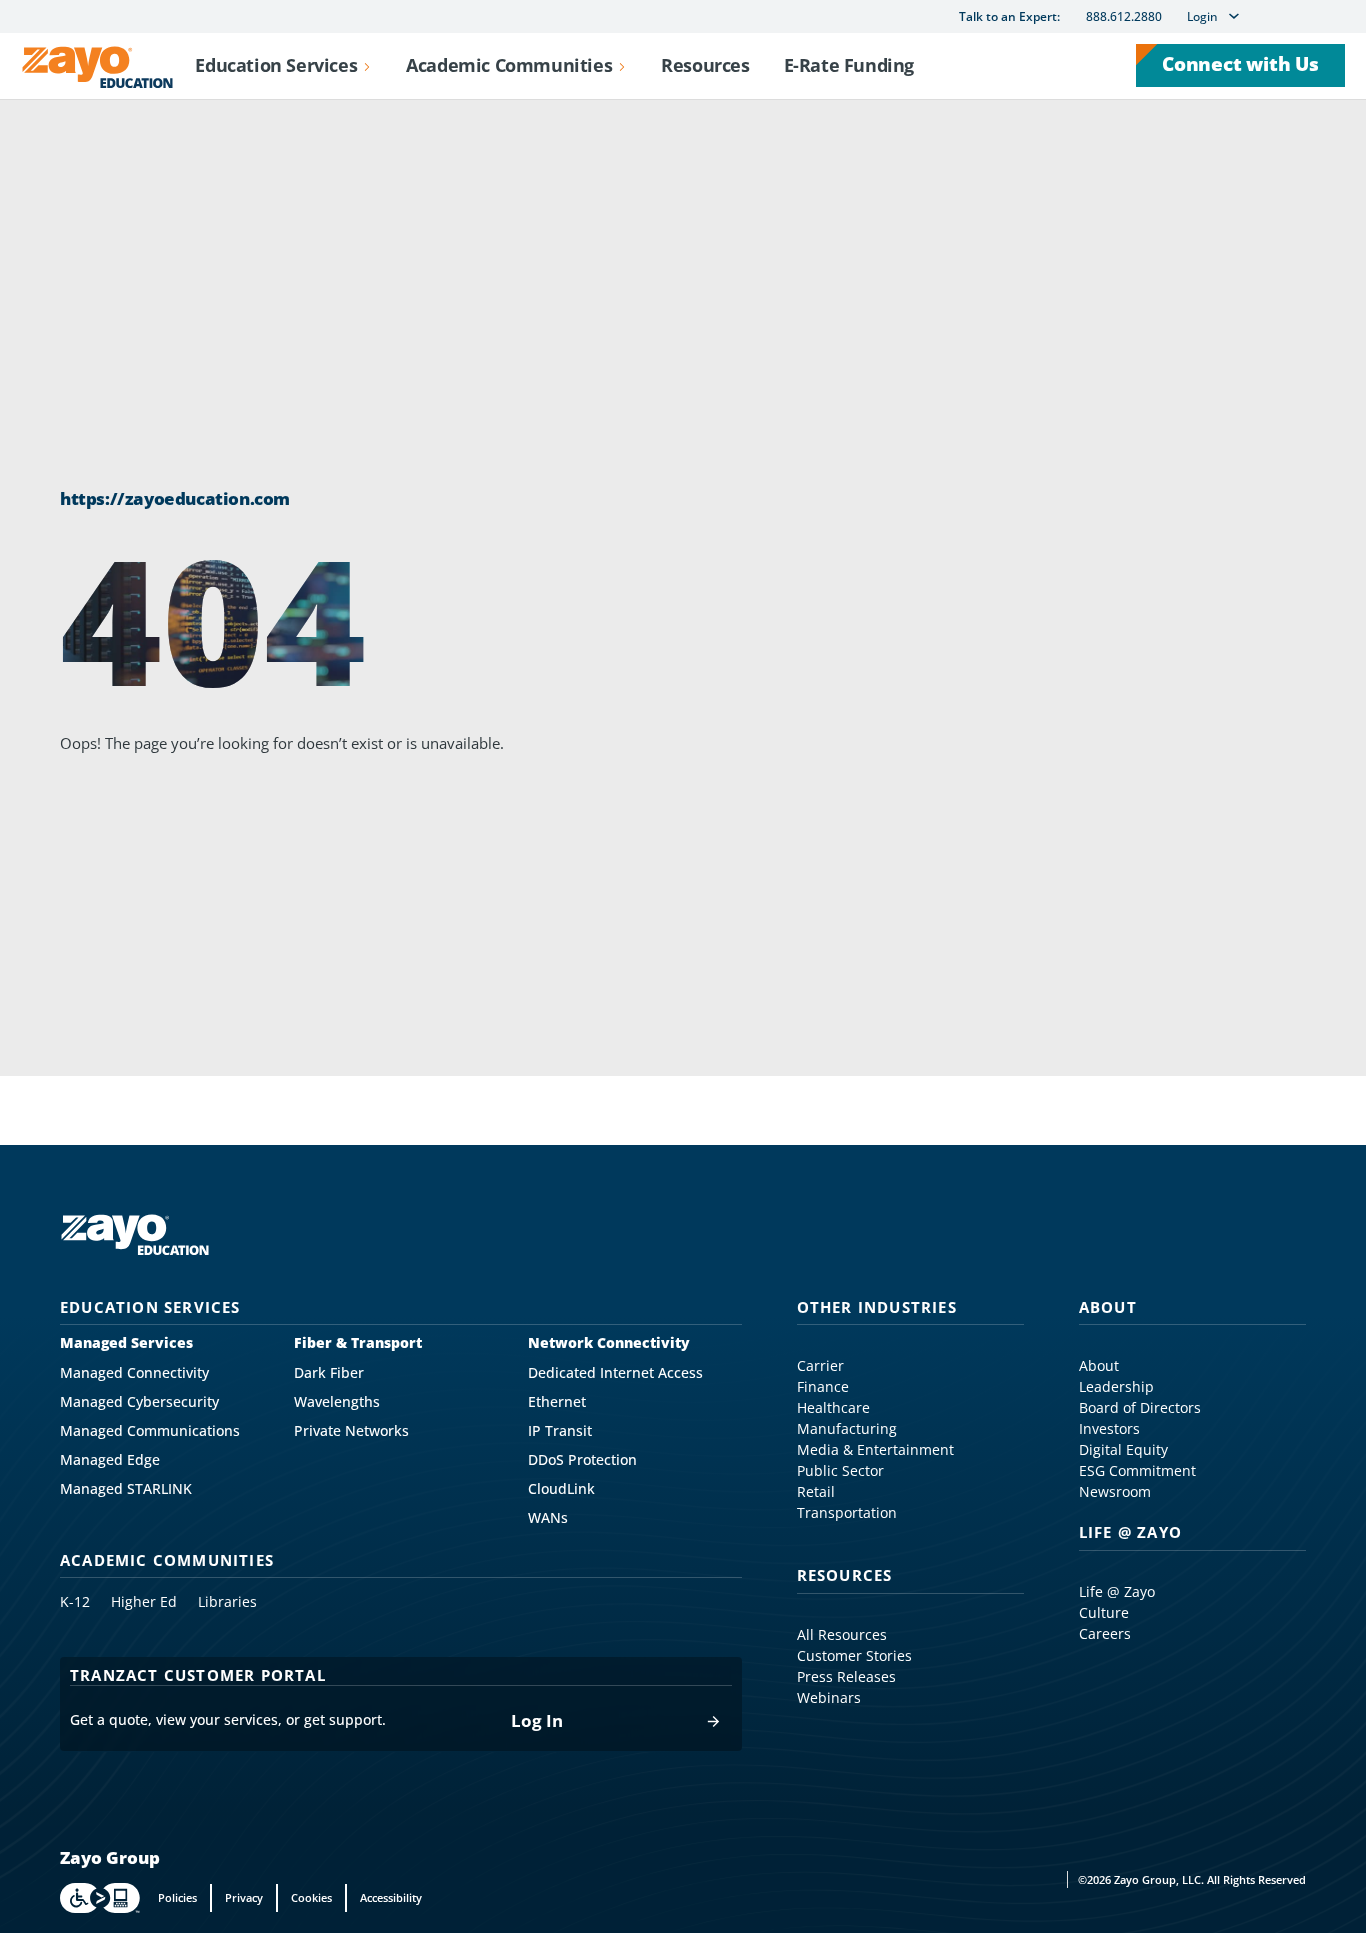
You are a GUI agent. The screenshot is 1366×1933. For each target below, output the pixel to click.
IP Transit (560, 1431)
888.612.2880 (1124, 16)
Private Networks (351, 1431)
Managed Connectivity (134, 1373)
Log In (537, 1721)
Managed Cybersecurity (139, 1402)
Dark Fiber (329, 1373)
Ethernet (557, 1402)
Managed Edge (110, 1460)
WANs (548, 1518)
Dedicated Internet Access (615, 1373)
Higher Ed (144, 1602)
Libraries (227, 1602)
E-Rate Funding (849, 65)
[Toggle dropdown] (367, 65)
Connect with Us (1240, 64)
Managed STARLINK (126, 1489)
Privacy (244, 1897)
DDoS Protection (582, 1460)
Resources (705, 65)
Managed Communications (150, 1431)
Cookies (311, 1897)
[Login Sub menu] (1234, 16)
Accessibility (391, 1897)
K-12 (75, 1602)
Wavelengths (337, 1402)
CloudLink (561, 1489)
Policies (177, 1897)
